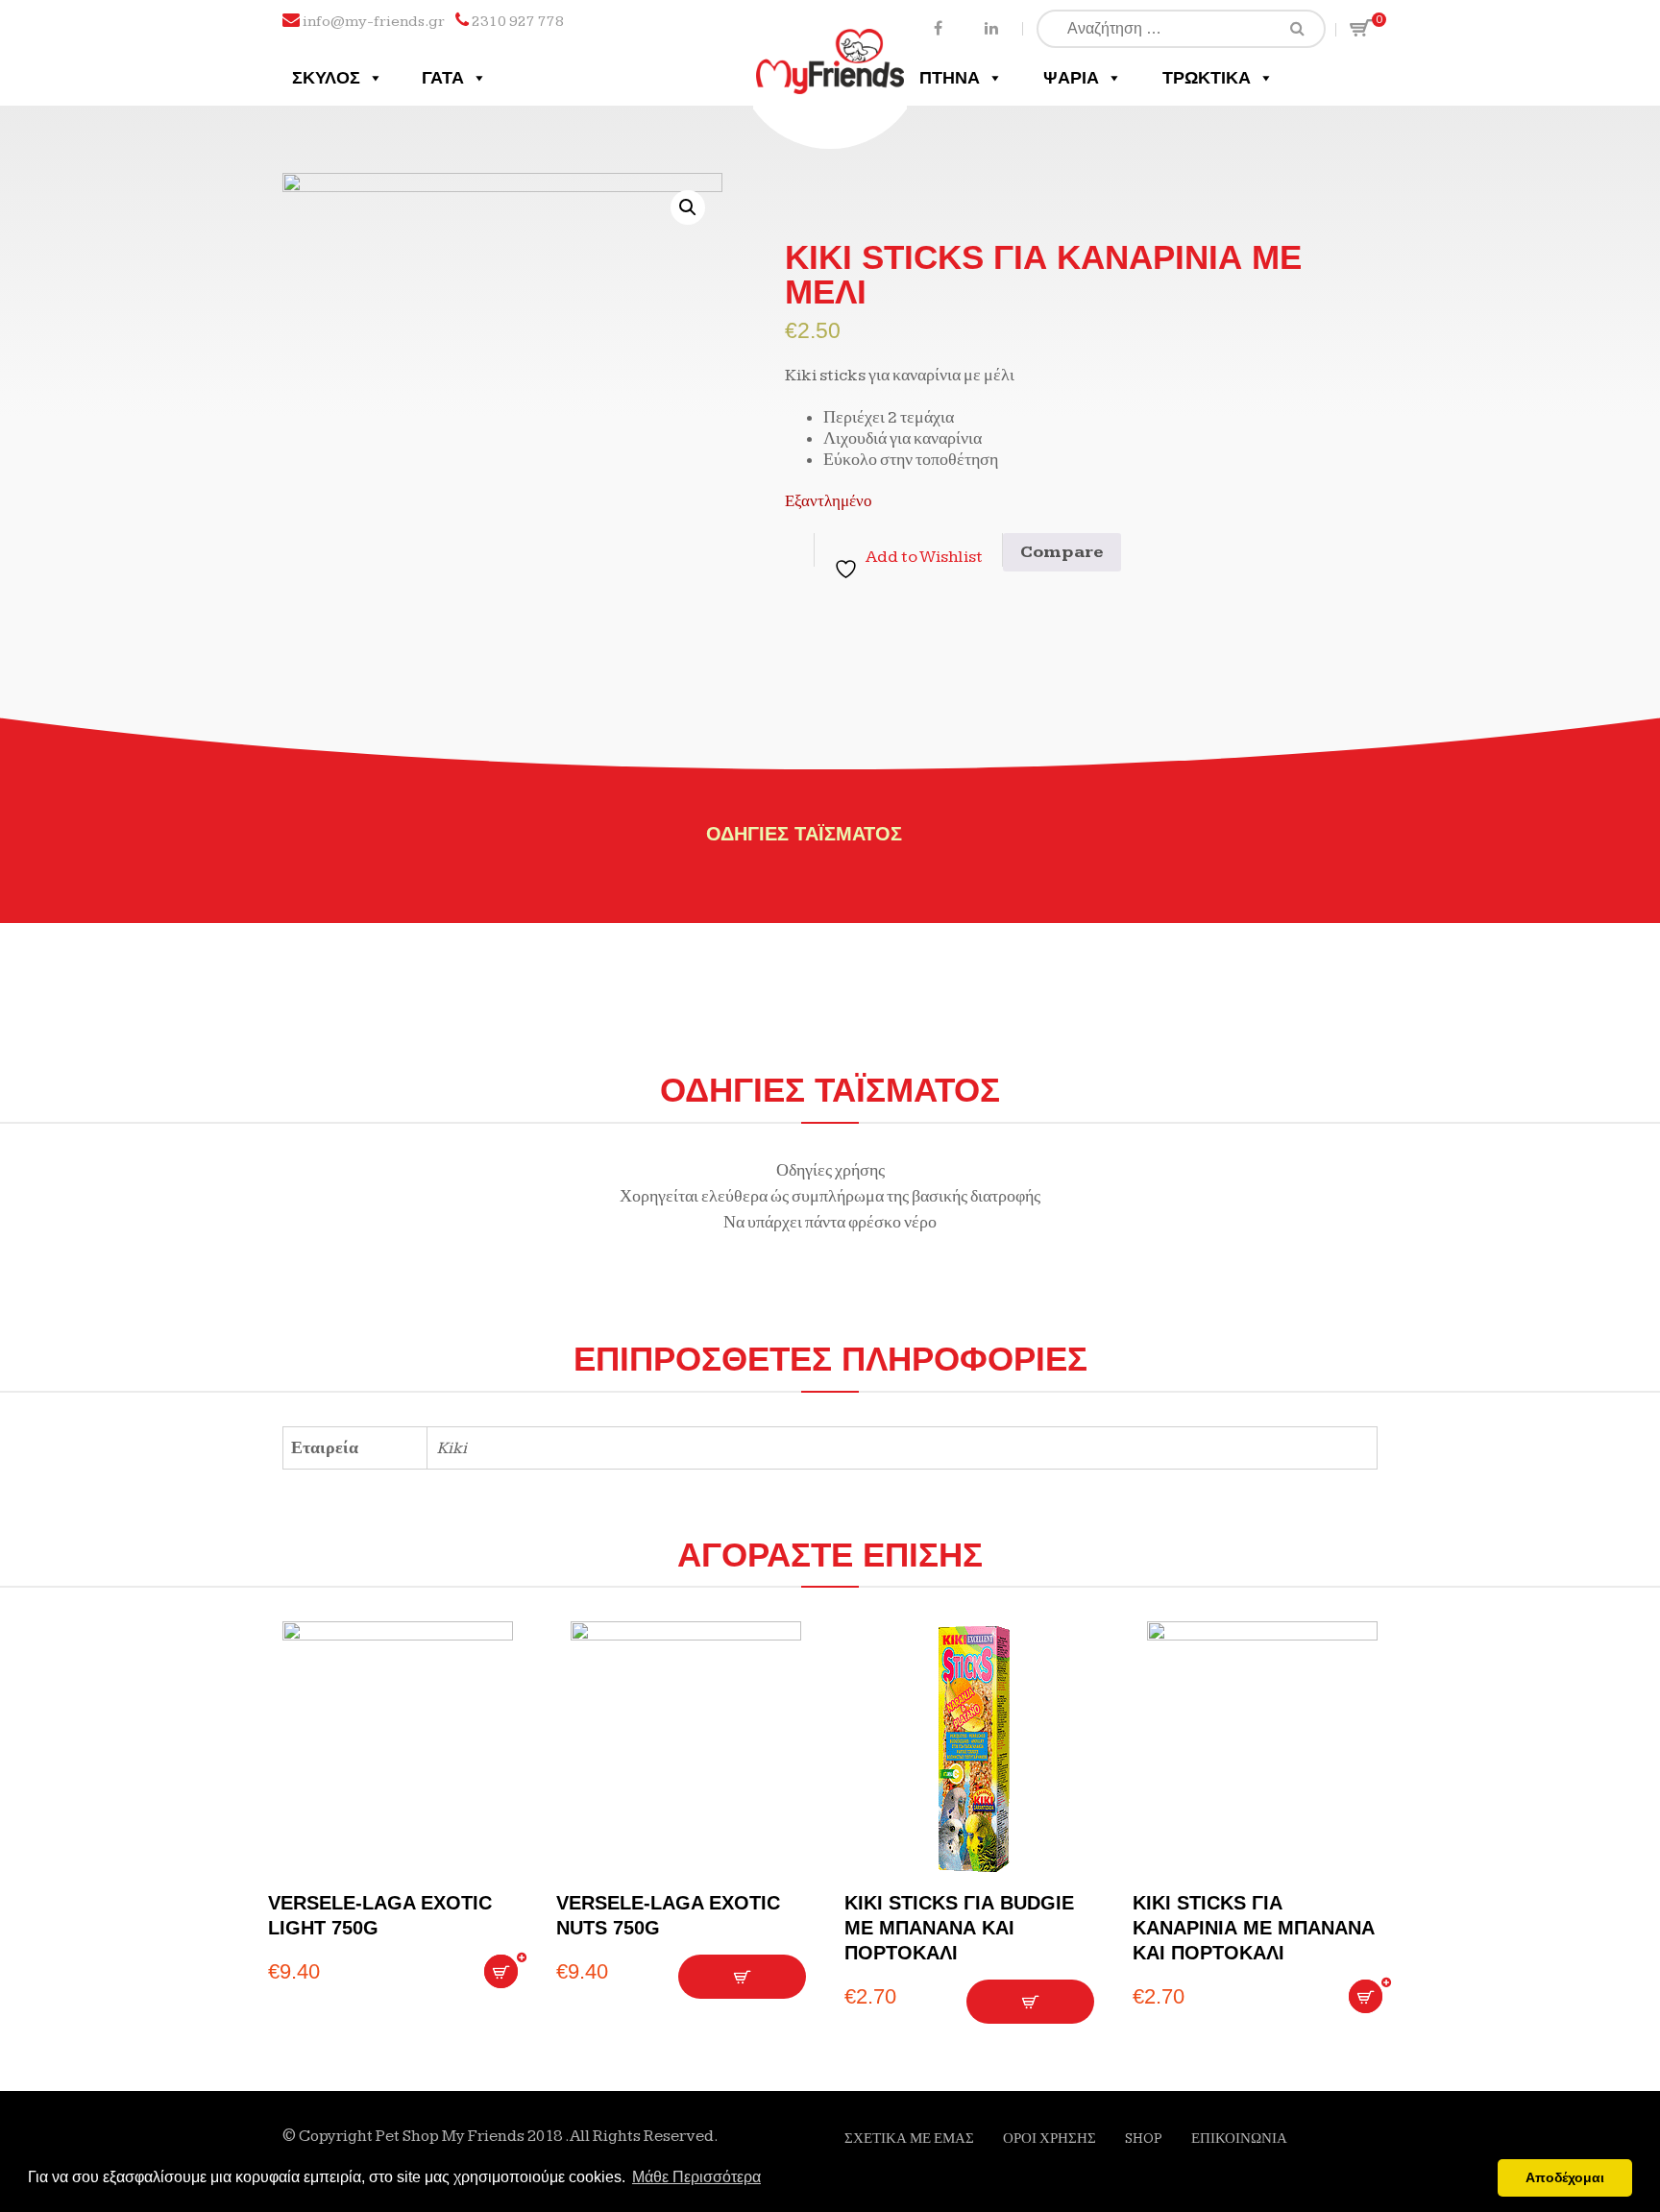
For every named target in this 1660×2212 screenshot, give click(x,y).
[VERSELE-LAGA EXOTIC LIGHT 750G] (398, 1749)
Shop (1144, 2139)
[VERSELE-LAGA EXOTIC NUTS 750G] (686, 1749)
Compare (1062, 552)
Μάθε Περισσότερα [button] (696, 2177)
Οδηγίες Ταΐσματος (804, 834)
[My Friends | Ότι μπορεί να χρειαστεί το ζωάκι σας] (830, 46)
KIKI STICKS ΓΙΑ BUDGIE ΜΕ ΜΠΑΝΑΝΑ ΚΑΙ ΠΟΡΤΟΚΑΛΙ (959, 1928)
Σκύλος (326, 78)
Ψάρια (1071, 78)
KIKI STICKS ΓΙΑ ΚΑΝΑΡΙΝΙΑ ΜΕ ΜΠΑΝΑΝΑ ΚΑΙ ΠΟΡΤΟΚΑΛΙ (1254, 1928)
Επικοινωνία (1239, 2139)
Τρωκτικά (1207, 78)
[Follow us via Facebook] (938, 27)
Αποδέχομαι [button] (1565, 2177)
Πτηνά (950, 78)
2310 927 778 (518, 22)
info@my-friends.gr (374, 22)
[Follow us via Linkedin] (991, 27)
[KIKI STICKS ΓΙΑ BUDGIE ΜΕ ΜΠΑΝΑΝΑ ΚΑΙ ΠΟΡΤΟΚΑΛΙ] (974, 1749)
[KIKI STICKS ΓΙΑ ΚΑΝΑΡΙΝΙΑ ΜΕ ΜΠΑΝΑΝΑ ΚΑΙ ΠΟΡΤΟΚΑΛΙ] (1262, 1749)
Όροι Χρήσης (1050, 2139)
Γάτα (443, 78)
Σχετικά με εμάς (909, 2139)
